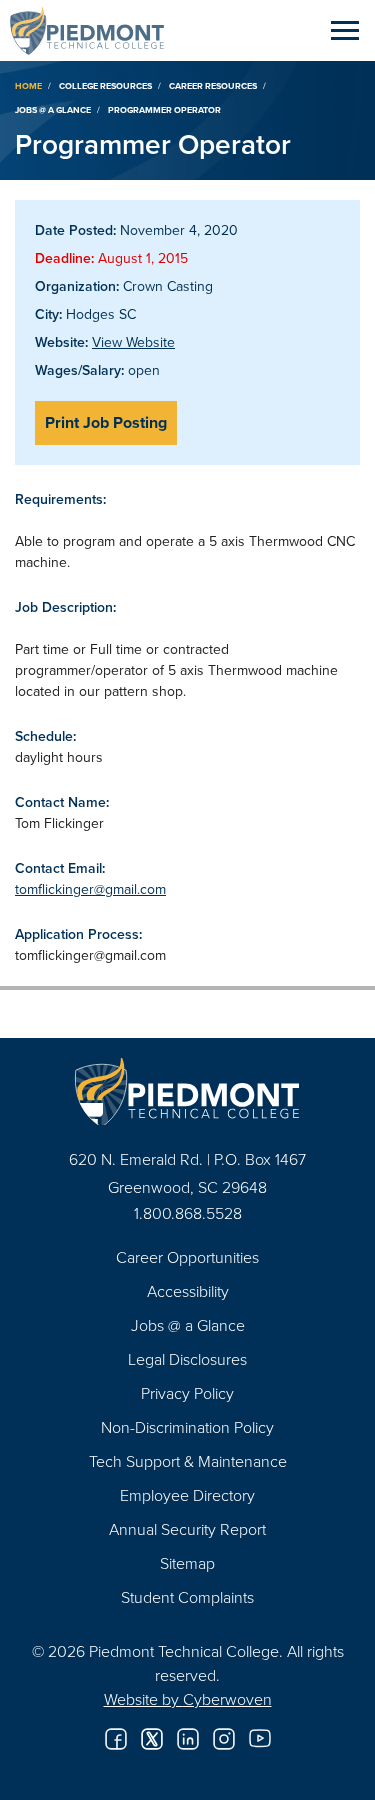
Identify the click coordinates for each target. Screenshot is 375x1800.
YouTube (260, 1739)
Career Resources (213, 85)
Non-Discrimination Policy (187, 1427)
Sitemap (187, 1563)
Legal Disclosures (187, 1359)
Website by (188, 1699)
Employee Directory (187, 1495)
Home (28, 85)
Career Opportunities (187, 1257)
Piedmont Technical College (95, 30)
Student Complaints (187, 1597)
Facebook (116, 1739)
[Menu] (345, 30)
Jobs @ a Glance (53, 109)
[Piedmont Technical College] (187, 1091)
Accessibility (188, 1291)
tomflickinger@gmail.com (90, 889)
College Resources (105, 85)
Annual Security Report (187, 1529)
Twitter (152, 1739)
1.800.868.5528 (188, 1213)
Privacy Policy (187, 1393)
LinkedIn (188, 1739)
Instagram (224, 1739)
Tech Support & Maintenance (188, 1461)
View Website (133, 342)
